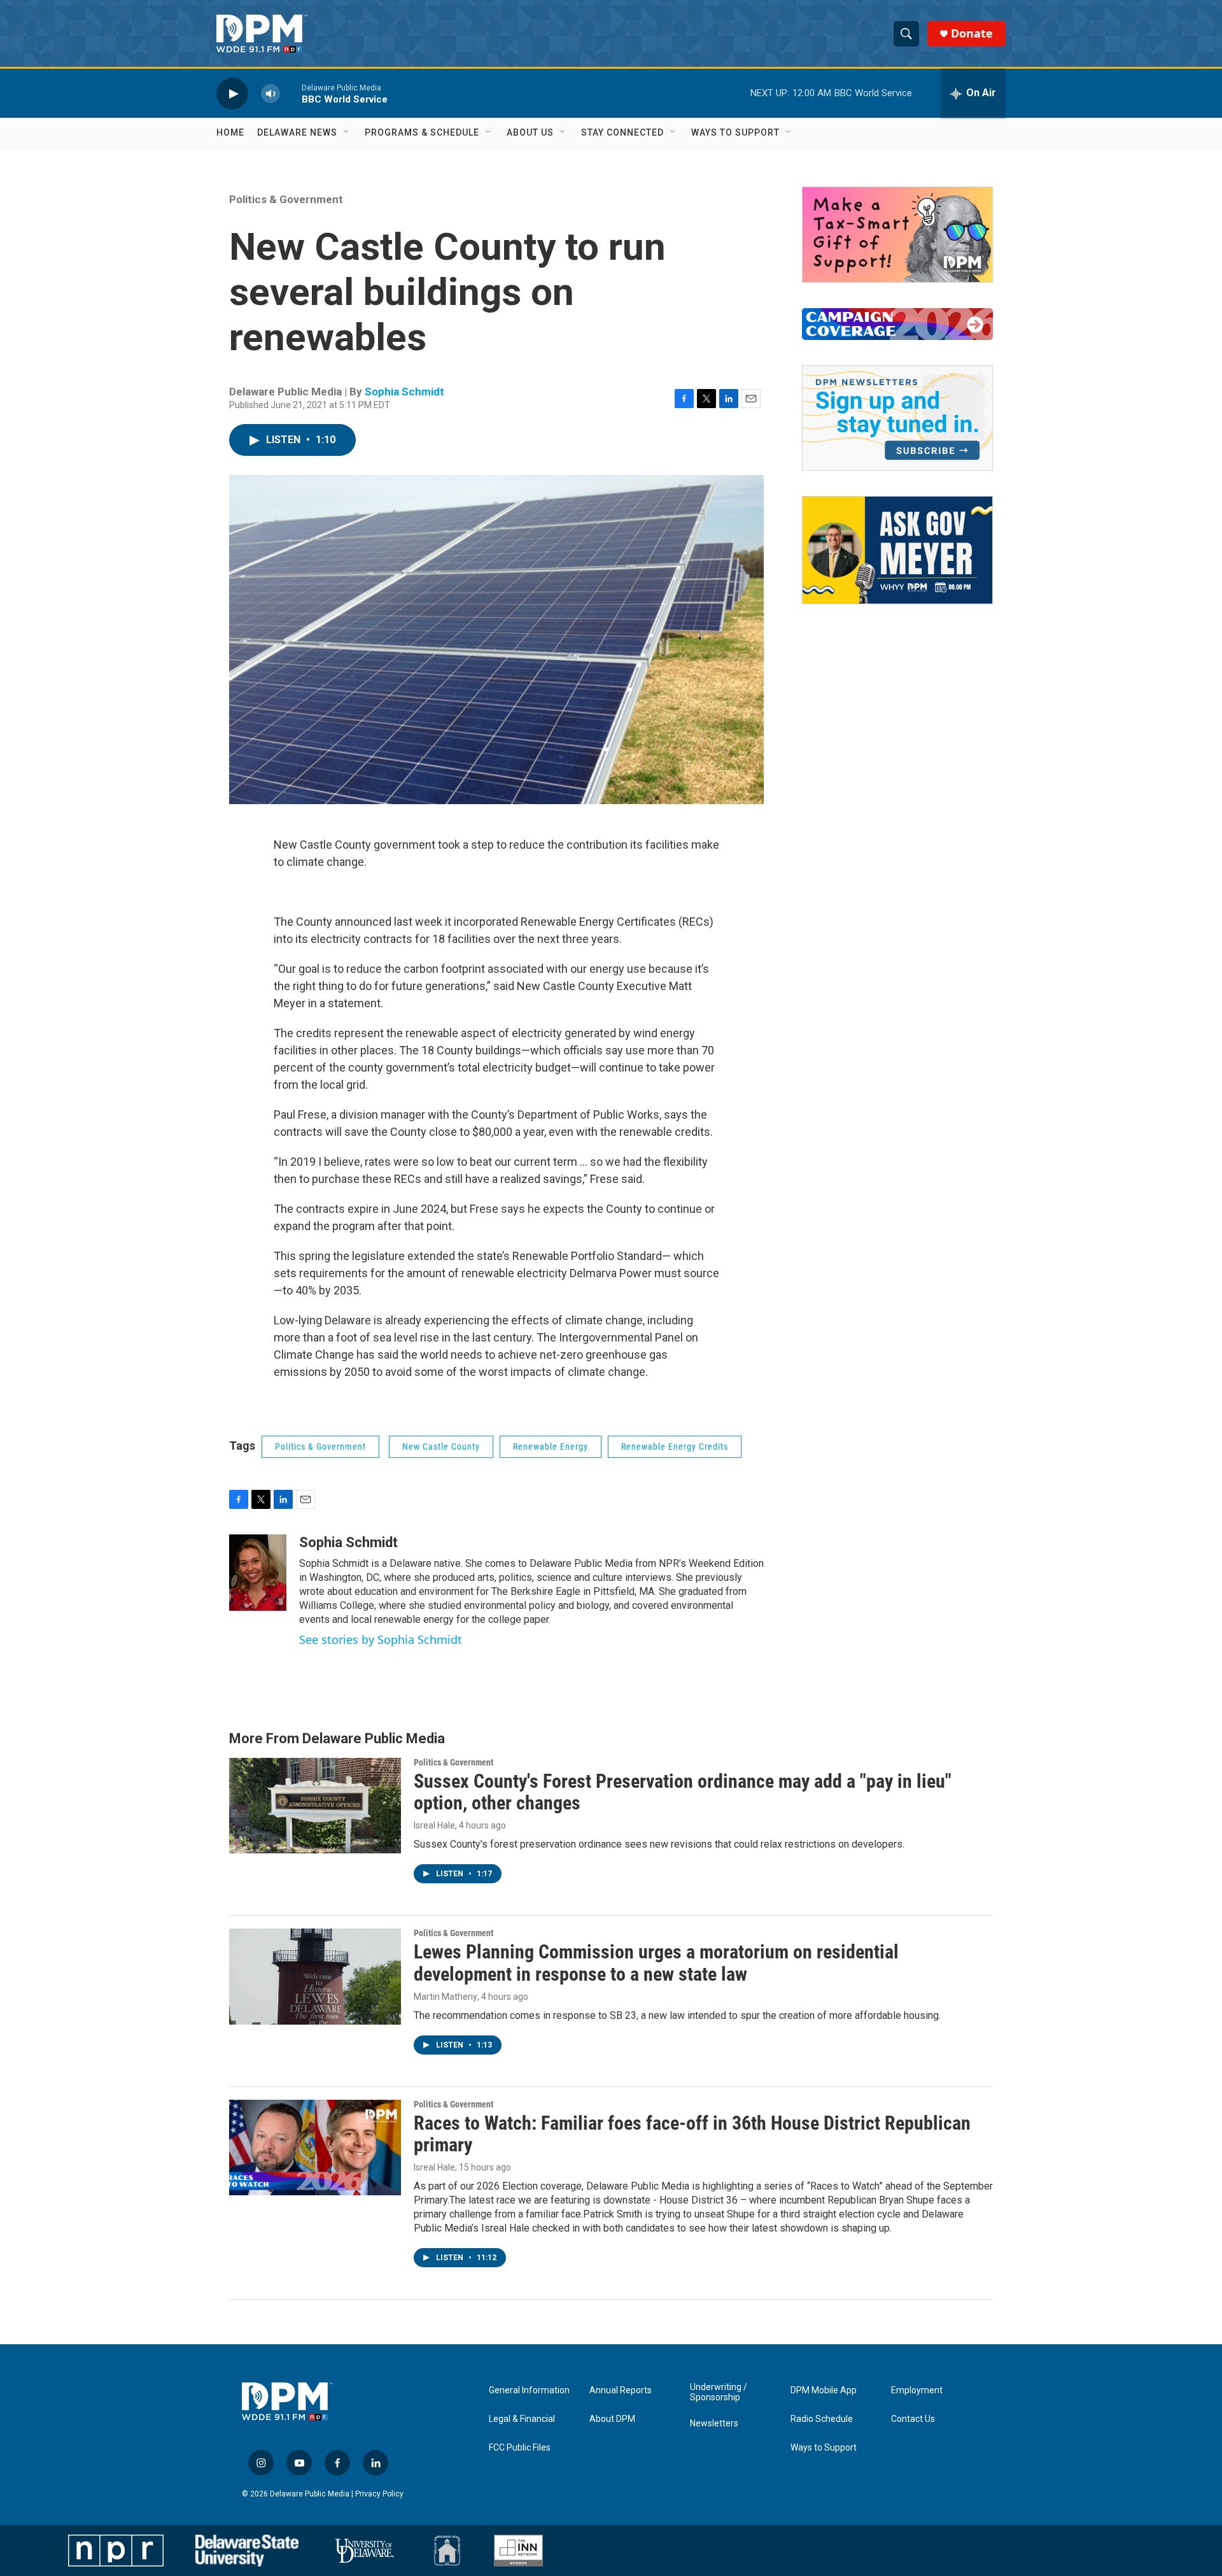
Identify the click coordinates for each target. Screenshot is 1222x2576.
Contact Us (913, 2419)
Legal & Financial (522, 2419)
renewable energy (551, 1447)
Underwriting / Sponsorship (719, 2392)
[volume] (270, 93)
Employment (917, 2390)
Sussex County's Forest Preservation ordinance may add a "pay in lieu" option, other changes (683, 1792)
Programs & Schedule (422, 132)
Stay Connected (622, 132)
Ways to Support (735, 132)
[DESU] (247, 2551)
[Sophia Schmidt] (258, 1573)
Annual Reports (621, 2390)
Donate (972, 33)
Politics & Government (286, 199)
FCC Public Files (520, 2448)
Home (230, 132)
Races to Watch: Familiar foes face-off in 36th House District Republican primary (692, 2134)
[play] (232, 93)
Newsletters (714, 2424)
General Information (529, 2390)
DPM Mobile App (824, 2390)
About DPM (612, 2419)
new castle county (441, 1447)
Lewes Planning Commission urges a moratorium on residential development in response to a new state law (656, 1963)
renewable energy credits (675, 1447)
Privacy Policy (379, 2494)
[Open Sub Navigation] (347, 132)
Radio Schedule (822, 2419)
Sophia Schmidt (404, 392)
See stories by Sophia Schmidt (381, 1639)
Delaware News (297, 132)
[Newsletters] (897, 418)
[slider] (291, 93)
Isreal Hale (434, 1825)
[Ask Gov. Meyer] (897, 550)
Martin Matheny (446, 1997)
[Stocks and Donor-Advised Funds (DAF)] (897, 235)
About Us (530, 132)
